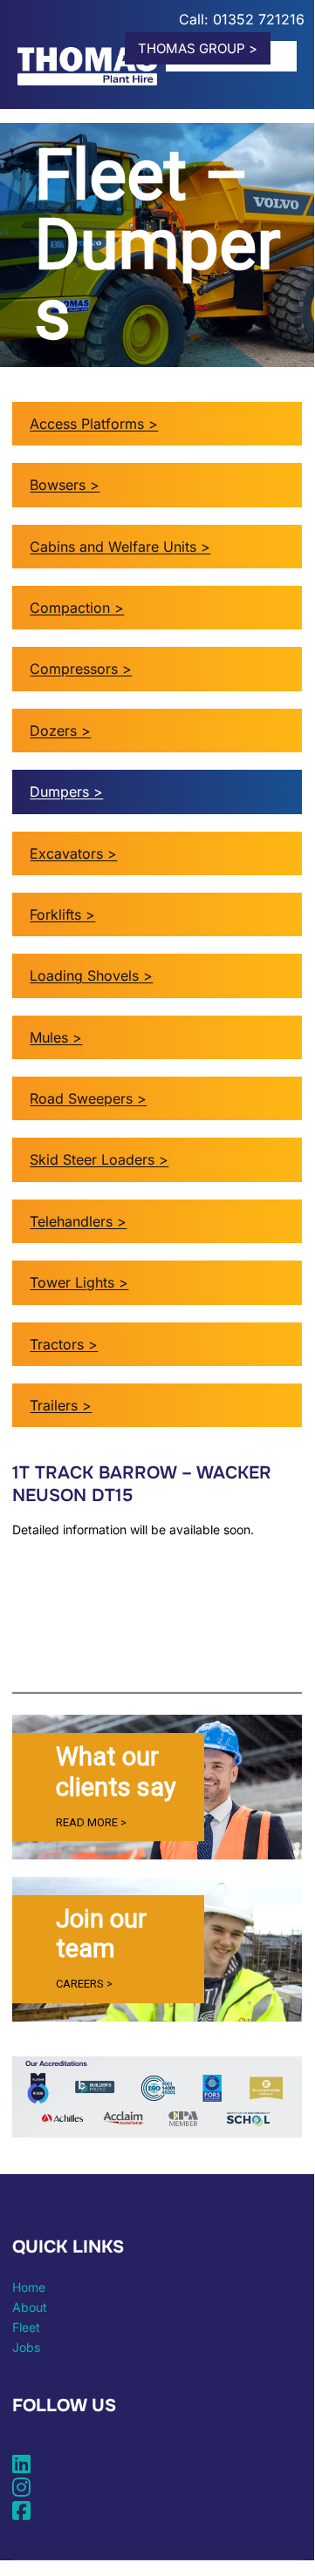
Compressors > (81, 669)
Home (29, 2287)
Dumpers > (66, 792)
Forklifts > (62, 914)
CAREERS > (84, 1984)
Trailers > (61, 1405)
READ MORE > (91, 1822)
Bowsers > (65, 485)
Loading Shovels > (91, 975)
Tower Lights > (79, 1282)
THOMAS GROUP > (198, 48)
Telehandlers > (78, 1221)
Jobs (26, 2347)
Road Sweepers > (88, 1098)
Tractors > (64, 1344)
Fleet (26, 2327)
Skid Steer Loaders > (99, 1159)
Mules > (56, 1037)
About (30, 2307)
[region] (157, 1787)
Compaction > (77, 608)
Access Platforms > (94, 424)
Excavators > (73, 853)
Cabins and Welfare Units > (120, 547)
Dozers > (60, 731)
